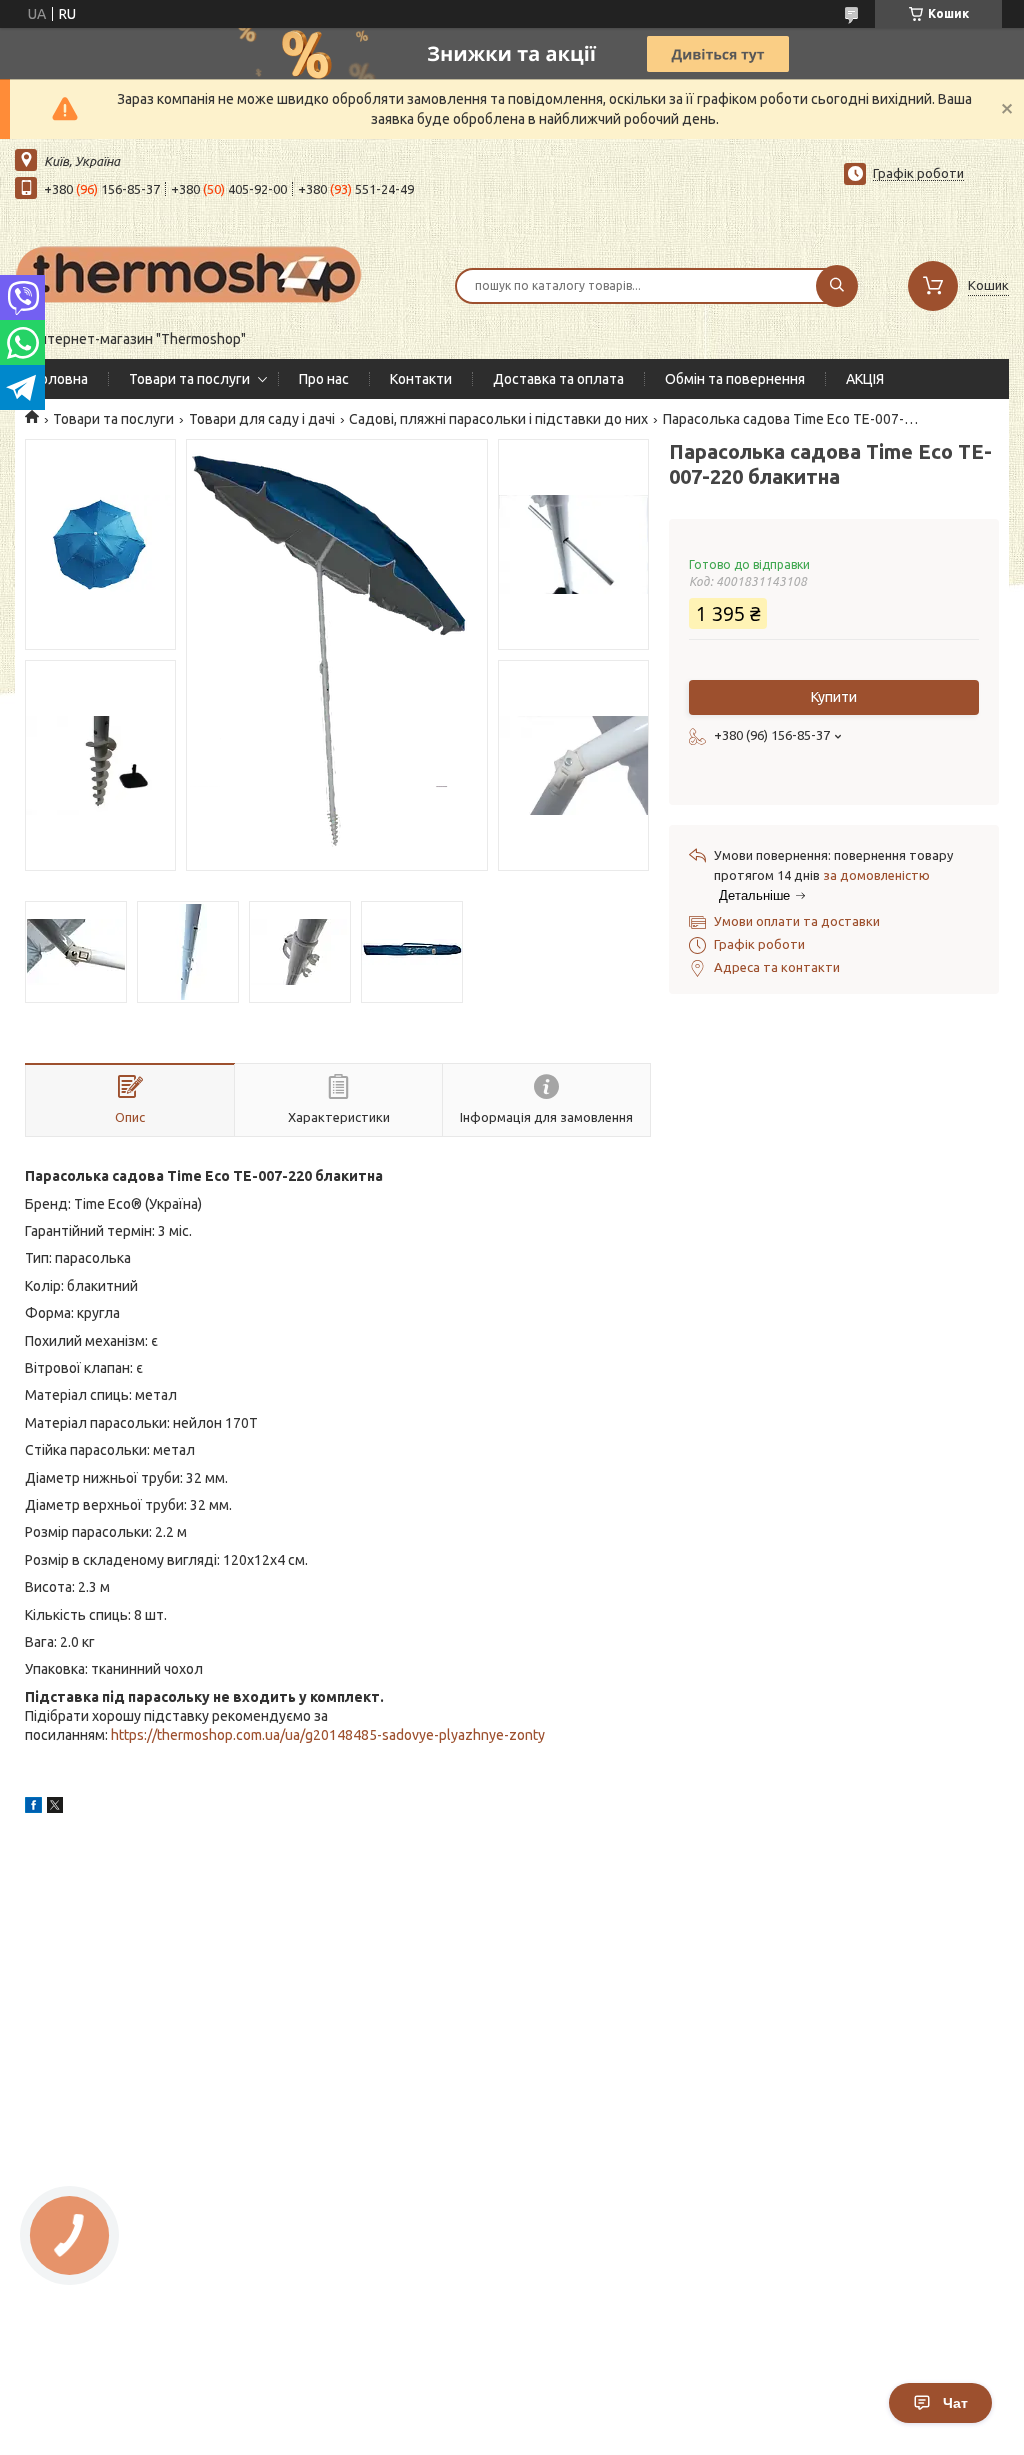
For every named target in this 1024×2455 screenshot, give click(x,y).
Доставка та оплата (558, 379)
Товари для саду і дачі (262, 419)
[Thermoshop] (190, 273)
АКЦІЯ (865, 379)
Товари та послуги (189, 379)
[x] (55, 1808)
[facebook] (33, 1808)
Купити (834, 697)
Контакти (421, 379)
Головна (61, 379)
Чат (955, 2403)
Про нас (324, 379)
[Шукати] (837, 286)
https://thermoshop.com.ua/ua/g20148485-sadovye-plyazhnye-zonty (328, 1735)
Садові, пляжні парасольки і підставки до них (498, 419)
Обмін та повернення (735, 379)
